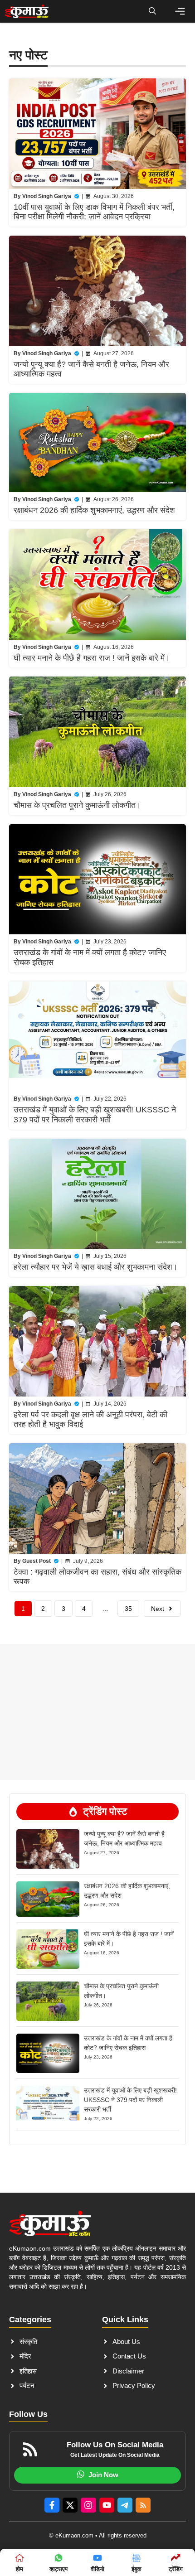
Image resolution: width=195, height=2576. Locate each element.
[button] (152, 11)
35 (128, 1609)
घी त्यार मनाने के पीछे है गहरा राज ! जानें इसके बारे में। (92, 658)
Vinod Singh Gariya (47, 196)
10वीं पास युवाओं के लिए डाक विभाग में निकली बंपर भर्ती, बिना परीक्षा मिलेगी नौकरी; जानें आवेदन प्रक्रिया (94, 212)
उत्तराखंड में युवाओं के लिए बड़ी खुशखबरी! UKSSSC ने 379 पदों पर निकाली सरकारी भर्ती (95, 1115)
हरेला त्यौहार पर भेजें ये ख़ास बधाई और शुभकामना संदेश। (96, 1267)
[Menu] (180, 11)
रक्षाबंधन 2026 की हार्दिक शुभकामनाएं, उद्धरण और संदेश (94, 510)
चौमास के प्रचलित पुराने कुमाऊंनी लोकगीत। (77, 805)
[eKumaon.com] (27, 11)
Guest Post (37, 1561)
